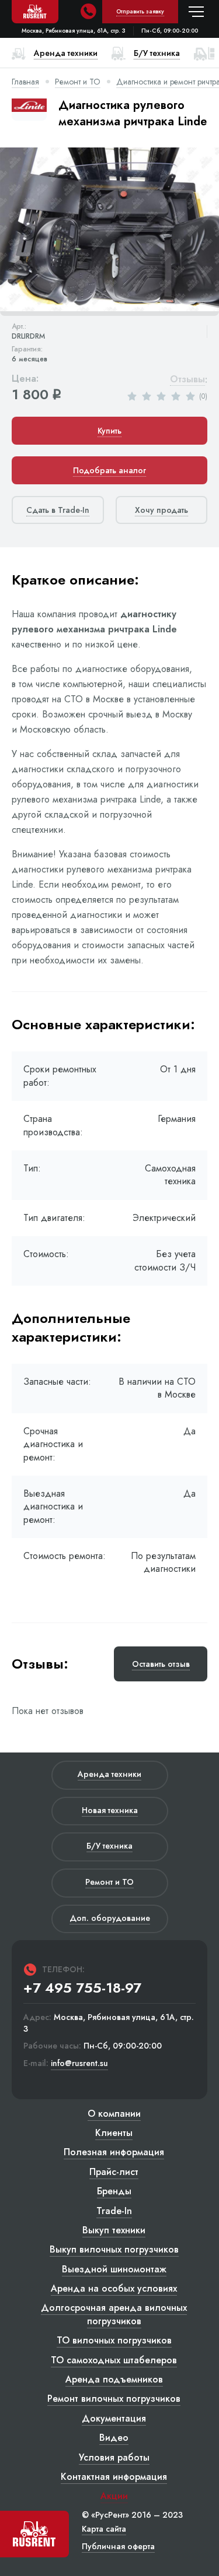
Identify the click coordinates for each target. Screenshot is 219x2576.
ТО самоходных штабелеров (114, 2360)
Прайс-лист (114, 2172)
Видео (114, 2438)
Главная (25, 82)
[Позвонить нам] (88, 12)
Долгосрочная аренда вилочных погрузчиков (114, 2314)
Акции (114, 2496)
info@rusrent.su (79, 2063)
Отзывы (187, 380)
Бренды (114, 2191)
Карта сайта (104, 2529)
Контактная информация (114, 2477)
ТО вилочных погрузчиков (114, 2340)
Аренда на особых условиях (114, 2288)
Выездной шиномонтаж (114, 2269)
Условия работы (114, 2457)
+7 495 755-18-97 (82, 1988)
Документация (114, 2418)
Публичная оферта (118, 2546)
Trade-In (114, 2211)
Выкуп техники (114, 2230)
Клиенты (114, 2133)
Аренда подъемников (114, 2379)
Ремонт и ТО (78, 82)
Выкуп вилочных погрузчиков (114, 2249)
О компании (114, 2114)
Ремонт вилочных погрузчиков (114, 2399)
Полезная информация (114, 2152)
